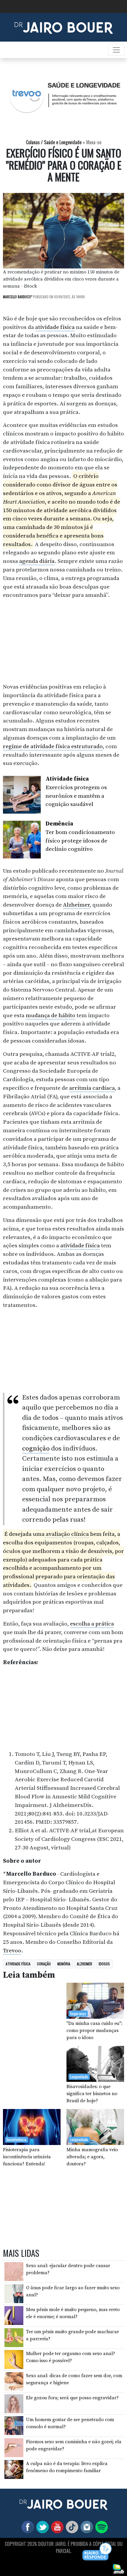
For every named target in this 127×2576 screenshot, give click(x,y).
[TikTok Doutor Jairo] (71, 2527)
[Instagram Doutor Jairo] (86, 2527)
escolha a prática (92, 1624)
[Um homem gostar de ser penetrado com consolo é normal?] (14, 2425)
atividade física (55, 327)
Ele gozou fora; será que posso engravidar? (72, 2398)
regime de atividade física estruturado (53, 746)
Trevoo (12, 1951)
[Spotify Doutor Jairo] (100, 2527)
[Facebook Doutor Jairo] (27, 2527)
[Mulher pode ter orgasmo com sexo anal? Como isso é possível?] (14, 2359)
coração (44, 1964)
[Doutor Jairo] (64, 27)
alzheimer (84, 1964)
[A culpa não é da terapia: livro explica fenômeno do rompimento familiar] (14, 2469)
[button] (97, 2552)
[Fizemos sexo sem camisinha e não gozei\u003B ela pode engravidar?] (14, 2447)
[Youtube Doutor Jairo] (56, 2527)
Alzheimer (76, 905)
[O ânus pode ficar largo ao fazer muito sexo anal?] (14, 2293)
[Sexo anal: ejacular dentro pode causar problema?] (14, 2271)
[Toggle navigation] (116, 50)
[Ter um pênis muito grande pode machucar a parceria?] (14, 2337)
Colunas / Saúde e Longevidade (54, 142)
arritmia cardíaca (92, 1088)
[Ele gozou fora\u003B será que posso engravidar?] (14, 2403)
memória (64, 1964)
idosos (104, 1964)
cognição (36, 1449)
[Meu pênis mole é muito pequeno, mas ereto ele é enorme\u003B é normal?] (14, 2315)
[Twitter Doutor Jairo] (41, 2527)
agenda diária (37, 561)
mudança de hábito (51, 1015)
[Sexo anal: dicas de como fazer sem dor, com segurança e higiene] (14, 2381)
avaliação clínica (67, 1534)
